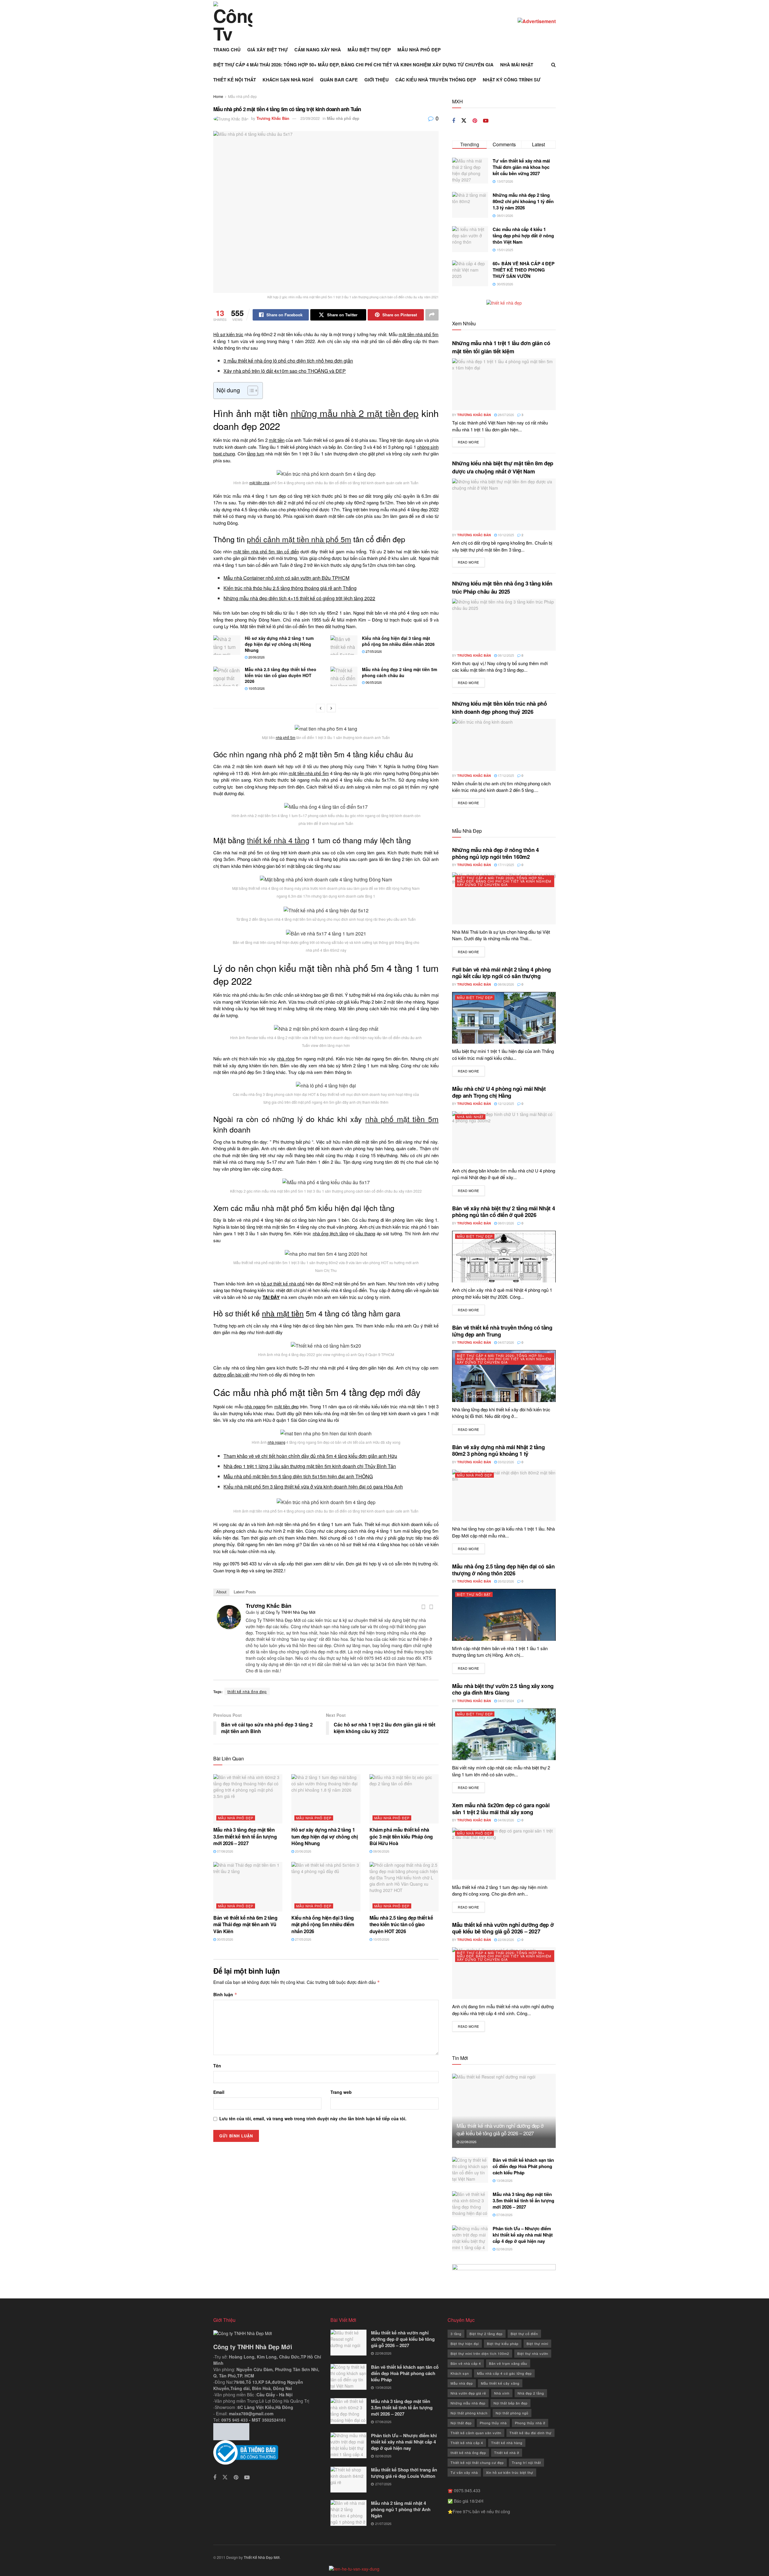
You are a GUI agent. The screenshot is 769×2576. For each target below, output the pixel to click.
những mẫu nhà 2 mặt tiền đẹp (355, 413)
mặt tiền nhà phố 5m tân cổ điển (266, 551)
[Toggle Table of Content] (250, 391)
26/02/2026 (505, 1581)
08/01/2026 (505, 1223)
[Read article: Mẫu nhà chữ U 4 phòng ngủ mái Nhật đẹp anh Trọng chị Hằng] (504, 1137)
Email (219, 2092)
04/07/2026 (505, 1342)
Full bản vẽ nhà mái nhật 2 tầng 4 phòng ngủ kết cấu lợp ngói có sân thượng (502, 973)
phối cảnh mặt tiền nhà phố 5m (299, 539)
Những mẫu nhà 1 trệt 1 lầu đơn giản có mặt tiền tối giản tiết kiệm (501, 347)
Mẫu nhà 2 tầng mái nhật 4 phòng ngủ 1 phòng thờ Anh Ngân (401, 2509)
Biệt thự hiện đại (465, 2343)
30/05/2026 (225, 1939)
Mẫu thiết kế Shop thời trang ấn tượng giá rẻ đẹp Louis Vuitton (404, 2473)
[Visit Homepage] (233, 21)
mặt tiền (277, 440)
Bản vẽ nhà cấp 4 (466, 2363)
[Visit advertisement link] (537, 21)
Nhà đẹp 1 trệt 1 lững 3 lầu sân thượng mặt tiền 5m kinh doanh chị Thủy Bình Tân (310, 1466)
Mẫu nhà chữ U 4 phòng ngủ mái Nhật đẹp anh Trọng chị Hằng (499, 1092)
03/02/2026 (505, 1462)
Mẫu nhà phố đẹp (419, 50)
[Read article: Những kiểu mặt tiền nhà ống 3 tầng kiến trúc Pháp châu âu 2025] (504, 625)
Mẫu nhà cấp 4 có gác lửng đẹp (504, 2373)
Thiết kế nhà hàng (507, 2443)
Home (218, 96)
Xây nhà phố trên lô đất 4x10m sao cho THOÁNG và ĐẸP (285, 371)
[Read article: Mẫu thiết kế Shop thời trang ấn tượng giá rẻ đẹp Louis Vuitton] (348, 2480)
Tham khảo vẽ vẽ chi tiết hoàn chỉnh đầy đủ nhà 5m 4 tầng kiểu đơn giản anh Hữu (310, 1456)
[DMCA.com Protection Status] (231, 2431)
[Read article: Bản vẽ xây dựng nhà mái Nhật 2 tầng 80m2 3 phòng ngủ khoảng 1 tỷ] (504, 1496)
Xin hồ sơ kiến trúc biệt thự (510, 2472)
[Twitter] (431, 1607)
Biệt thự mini (537, 2343)
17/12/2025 (505, 775)
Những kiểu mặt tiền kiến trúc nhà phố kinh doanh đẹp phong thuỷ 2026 (500, 708)
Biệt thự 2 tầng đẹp (486, 2334)
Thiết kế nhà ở (507, 2453)
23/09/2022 (310, 118)
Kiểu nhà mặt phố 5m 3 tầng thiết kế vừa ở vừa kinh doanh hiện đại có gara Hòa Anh (313, 1487)
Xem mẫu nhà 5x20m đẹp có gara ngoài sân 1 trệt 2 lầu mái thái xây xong (501, 1809)
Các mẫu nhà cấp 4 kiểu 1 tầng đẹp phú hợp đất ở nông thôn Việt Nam (523, 236)
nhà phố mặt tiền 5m (402, 1119)
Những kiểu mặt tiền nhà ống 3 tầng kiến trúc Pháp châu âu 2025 (502, 587)
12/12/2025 (505, 1103)
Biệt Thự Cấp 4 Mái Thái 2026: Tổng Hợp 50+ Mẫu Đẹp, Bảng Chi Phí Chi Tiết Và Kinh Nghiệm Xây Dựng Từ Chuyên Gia (353, 65)
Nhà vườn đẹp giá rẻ (468, 2393)
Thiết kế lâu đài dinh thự (530, 2433)
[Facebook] (423, 1607)
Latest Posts (245, 1592)
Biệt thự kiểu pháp (503, 2343)
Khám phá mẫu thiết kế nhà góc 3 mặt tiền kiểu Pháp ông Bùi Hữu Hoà (401, 1836)
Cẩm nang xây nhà (318, 50)
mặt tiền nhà (259, 483)
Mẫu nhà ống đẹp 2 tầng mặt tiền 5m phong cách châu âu (400, 672)
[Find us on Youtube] (486, 121)
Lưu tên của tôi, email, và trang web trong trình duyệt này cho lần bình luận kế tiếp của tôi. (313, 2118)
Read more (471, 442)
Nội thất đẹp (461, 2423)
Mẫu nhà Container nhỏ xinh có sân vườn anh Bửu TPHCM (286, 578)
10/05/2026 (256, 688)
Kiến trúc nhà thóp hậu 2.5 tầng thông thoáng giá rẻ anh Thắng (290, 588)
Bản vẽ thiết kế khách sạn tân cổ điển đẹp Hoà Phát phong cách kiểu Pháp (523, 2166)
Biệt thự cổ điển (524, 2334)
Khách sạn (460, 2373)
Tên (217, 2066)
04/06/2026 (505, 1820)
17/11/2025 (505, 865)
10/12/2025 (505, 535)
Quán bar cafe (339, 80)
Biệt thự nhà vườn (533, 2353)
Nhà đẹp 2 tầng (531, 2393)
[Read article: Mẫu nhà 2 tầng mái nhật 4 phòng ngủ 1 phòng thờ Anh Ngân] (348, 2513)
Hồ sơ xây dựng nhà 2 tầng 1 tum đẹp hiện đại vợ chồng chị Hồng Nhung (279, 644)
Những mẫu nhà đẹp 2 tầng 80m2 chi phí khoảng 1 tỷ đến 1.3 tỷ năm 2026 (523, 201)
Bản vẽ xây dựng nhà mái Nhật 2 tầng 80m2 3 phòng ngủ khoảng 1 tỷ (498, 1451)
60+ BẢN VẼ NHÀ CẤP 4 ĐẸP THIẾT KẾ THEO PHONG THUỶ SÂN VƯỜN (524, 270)
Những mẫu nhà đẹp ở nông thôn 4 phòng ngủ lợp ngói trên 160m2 (495, 853)
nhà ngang (255, 1406)
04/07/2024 (505, 1701)
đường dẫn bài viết (231, 1375)
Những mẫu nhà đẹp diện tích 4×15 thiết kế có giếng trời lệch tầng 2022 (299, 598)
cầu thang (365, 1233)
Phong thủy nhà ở (530, 2423)
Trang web (341, 2092)
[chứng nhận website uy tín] (267, 2453)
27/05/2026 (373, 651)
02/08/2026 (504, 2249)
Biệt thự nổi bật (474, 1594)
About (221, 1592)
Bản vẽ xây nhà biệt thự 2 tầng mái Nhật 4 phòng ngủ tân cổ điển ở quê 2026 (503, 1212)
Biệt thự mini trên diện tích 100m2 (480, 2353)
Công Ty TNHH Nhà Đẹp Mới (290, 1612)
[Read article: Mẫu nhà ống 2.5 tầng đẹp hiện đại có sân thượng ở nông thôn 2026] (504, 1615)
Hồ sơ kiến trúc (228, 334)
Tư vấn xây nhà (464, 2472)
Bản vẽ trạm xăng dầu (508, 2363)
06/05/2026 (373, 682)
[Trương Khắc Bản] (229, 1616)
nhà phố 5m (286, 737)
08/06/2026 (381, 1851)
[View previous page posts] (321, 708)
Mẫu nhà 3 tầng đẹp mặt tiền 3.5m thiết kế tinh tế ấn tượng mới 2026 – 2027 (245, 1836)
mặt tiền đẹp (286, 1406)
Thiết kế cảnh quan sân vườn (476, 2433)
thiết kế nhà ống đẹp (247, 1691)
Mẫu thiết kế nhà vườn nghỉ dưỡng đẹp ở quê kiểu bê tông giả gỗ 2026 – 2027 (503, 1928)
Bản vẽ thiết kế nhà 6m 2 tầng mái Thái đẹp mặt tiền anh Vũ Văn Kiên (245, 1924)
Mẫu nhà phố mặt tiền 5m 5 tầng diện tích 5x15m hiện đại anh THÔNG (298, 1476)
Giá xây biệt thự (267, 50)
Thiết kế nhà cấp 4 (467, 2443)
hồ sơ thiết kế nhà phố (283, 1283)
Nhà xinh (502, 2393)
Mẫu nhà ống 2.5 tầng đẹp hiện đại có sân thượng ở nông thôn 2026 (503, 1570)
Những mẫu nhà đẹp (468, 2403)
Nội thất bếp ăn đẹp (511, 2403)
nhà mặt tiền (283, 1313)
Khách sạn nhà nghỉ (288, 80)
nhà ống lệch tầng (330, 1233)
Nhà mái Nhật (517, 65)
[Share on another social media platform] (432, 315)
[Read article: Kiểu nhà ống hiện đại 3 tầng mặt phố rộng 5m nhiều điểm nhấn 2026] (344, 645)
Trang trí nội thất (526, 2462)
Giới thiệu (377, 80)
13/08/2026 (504, 2180)
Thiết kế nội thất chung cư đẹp (477, 2462)
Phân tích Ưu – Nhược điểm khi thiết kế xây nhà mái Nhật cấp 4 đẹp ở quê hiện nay (523, 2235)
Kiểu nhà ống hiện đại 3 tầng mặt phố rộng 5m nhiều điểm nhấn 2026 (398, 641)
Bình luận (225, 1994)
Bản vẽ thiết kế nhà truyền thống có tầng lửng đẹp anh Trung (502, 1331)
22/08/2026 (505, 1939)
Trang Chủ (227, 50)
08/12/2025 (505, 655)
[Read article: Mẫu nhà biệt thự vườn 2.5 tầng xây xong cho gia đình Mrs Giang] (504, 1734)
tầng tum (255, 453)
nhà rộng (286, 1058)
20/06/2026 (256, 657)
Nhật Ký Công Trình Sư (512, 80)
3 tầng (456, 2334)
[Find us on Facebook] (454, 121)
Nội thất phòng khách (469, 2413)
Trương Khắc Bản (273, 118)
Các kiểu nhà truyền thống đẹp (436, 80)
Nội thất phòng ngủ (512, 2413)
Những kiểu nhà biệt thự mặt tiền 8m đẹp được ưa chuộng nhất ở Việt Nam (503, 467)
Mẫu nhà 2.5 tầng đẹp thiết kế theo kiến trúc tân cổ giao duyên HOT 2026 (281, 675)
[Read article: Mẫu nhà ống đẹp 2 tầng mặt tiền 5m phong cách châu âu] (344, 676)
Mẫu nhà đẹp (462, 2383)
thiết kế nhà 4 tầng (278, 840)
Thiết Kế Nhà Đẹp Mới (262, 2557)
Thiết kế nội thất (235, 80)
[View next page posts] (331, 708)
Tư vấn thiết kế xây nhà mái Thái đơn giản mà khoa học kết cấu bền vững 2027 (521, 167)
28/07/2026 (505, 415)
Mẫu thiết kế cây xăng (500, 2383)
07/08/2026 (225, 1851)
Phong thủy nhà (493, 2423)
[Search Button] (553, 65)
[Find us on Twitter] (464, 121)
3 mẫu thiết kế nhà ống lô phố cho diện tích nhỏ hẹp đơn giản (288, 361)
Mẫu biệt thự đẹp (369, 50)
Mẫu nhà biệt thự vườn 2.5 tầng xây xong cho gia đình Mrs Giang (503, 1689)
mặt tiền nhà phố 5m (419, 334)
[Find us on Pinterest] (475, 121)
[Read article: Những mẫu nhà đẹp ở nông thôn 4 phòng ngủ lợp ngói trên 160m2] (504, 898)
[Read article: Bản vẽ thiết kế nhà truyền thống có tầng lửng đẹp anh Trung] (504, 1376)
